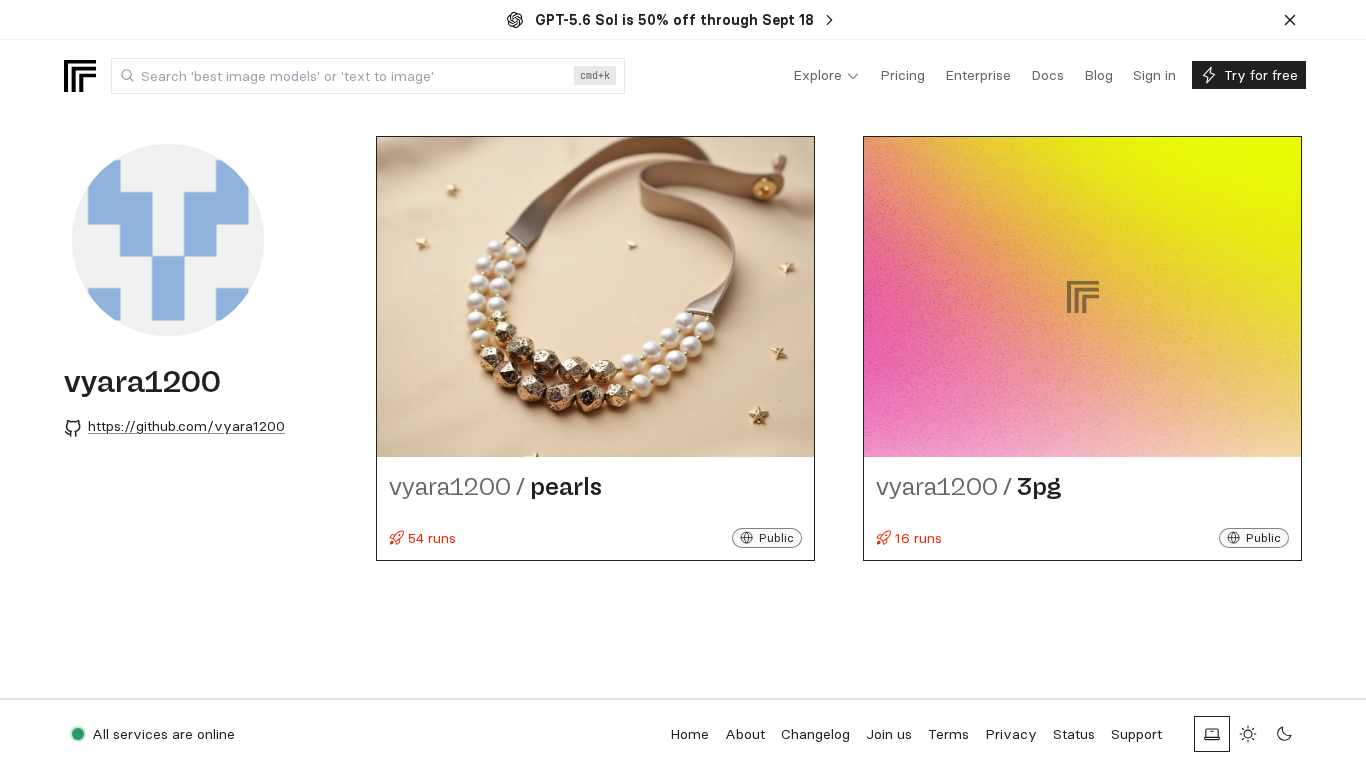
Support (1136, 734)
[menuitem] (826, 76)
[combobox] (368, 76)
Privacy (1011, 734)
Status (1074, 734)
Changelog (815, 734)
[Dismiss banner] (1290, 20)
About (745, 734)
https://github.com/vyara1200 (186, 426)
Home (689, 734)
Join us (889, 734)
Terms (948, 734)
